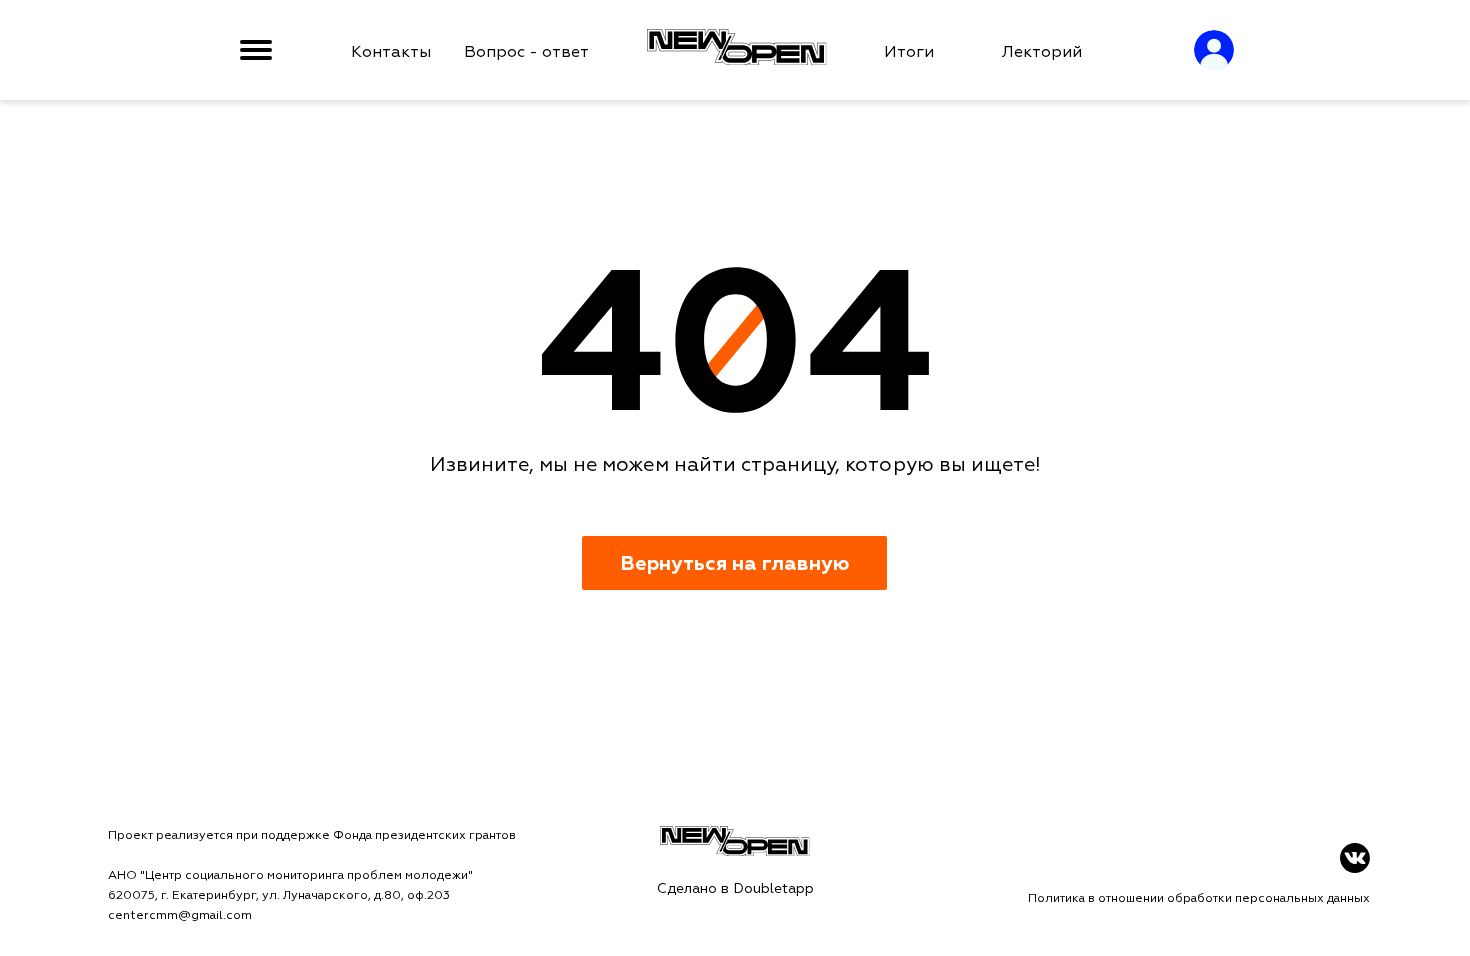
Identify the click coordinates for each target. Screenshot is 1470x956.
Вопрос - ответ (526, 52)
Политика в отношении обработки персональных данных (1199, 898)
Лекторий (1042, 52)
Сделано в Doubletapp (735, 888)
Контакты (391, 52)
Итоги (909, 52)
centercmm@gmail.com (180, 915)
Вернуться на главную (734, 563)
